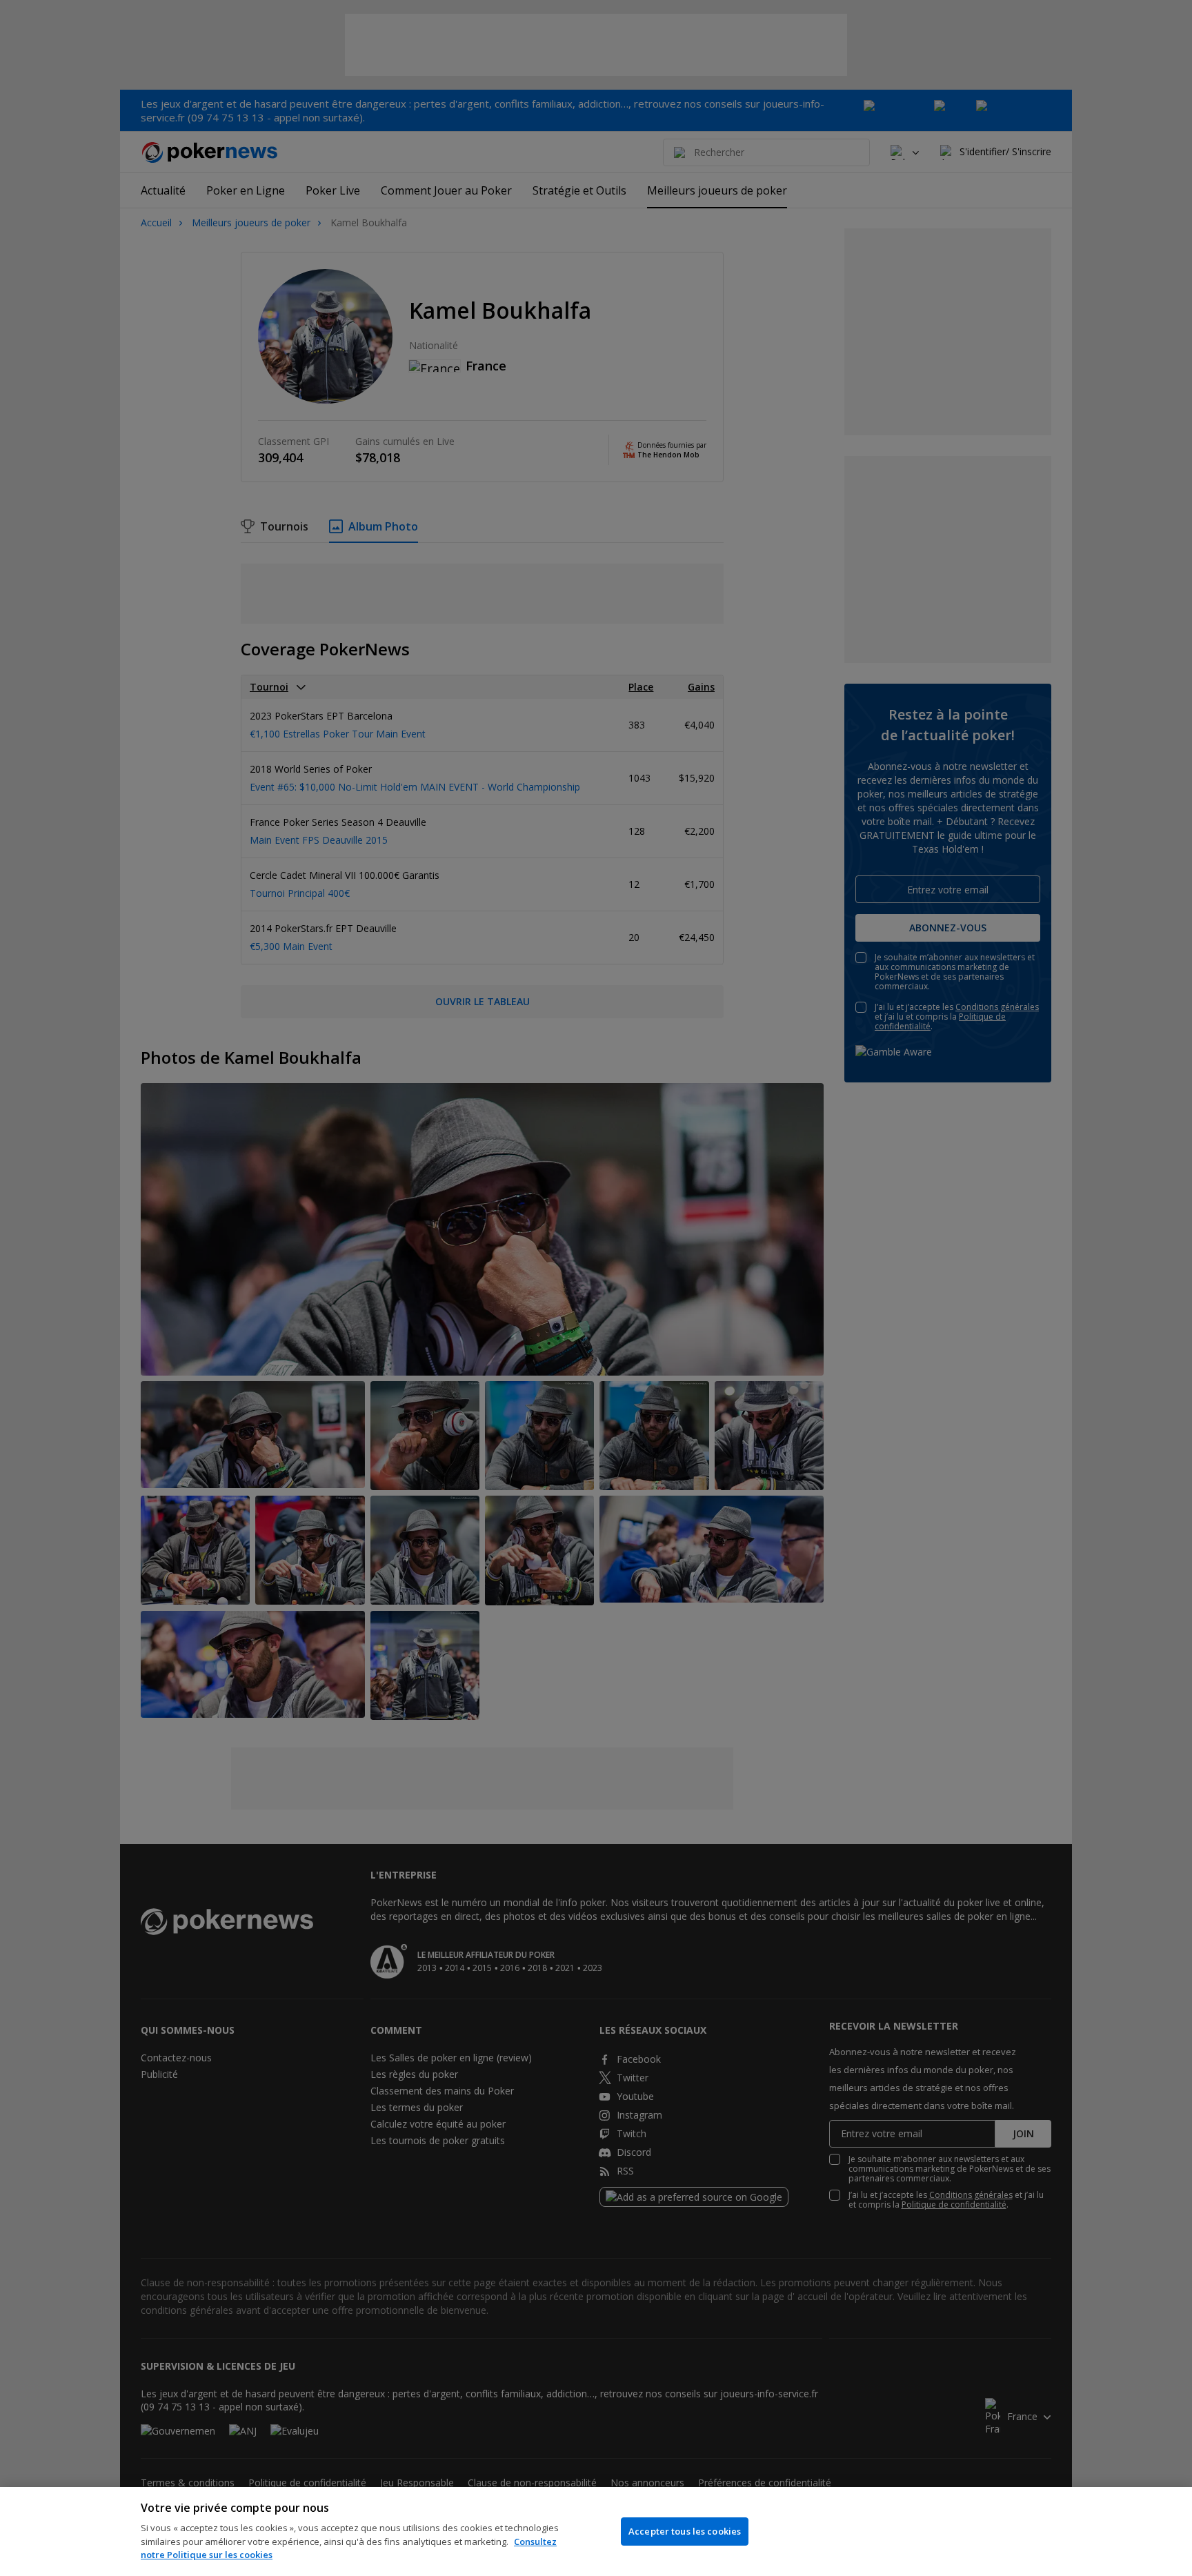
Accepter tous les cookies (685, 2531)
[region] (596, 2532)
